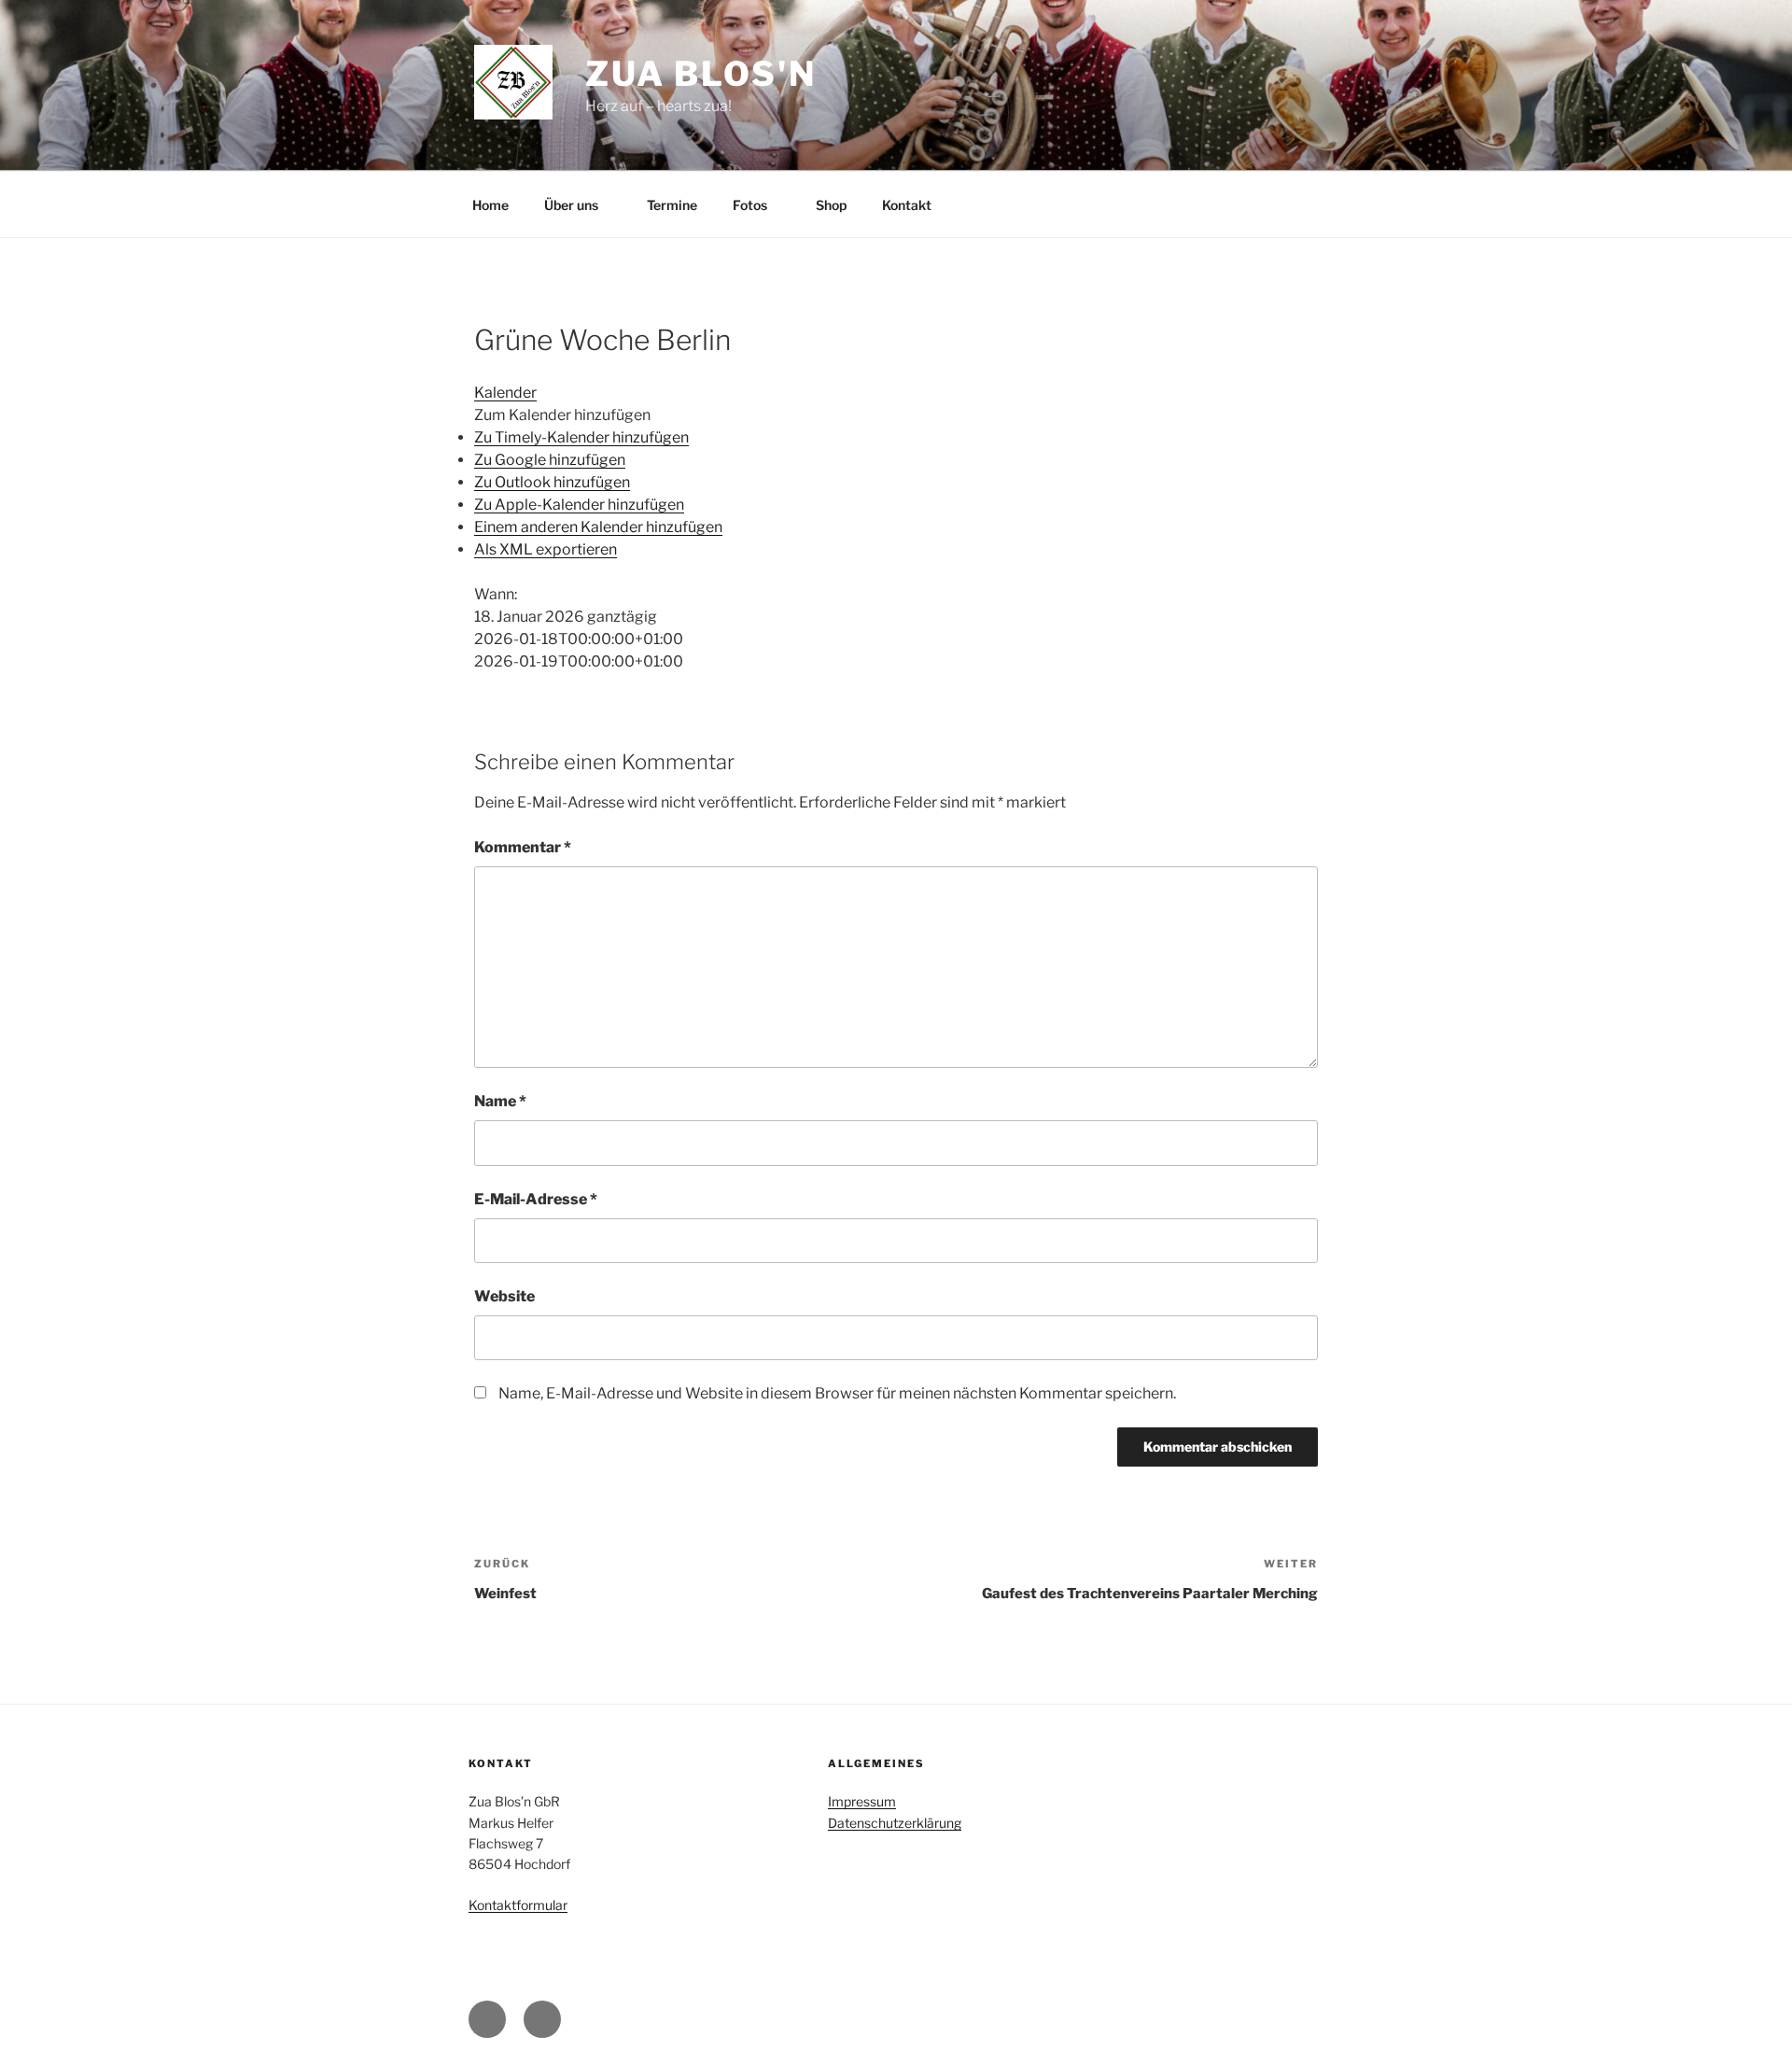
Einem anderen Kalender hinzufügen (598, 527)
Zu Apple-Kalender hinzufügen (579, 505)
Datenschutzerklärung (895, 1823)
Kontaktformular (518, 1905)
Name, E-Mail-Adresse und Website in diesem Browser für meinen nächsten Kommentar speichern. (837, 1393)
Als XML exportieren (546, 549)
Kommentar (523, 847)
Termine (672, 205)
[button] (562, 415)
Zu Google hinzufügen (550, 460)
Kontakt (907, 205)
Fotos (750, 205)
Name (500, 1101)
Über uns (571, 205)
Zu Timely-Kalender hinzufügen (581, 437)
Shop (831, 205)
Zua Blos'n (701, 74)
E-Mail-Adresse (536, 1199)
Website (504, 1296)
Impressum (862, 1801)
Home (490, 205)
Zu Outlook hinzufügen (552, 482)
